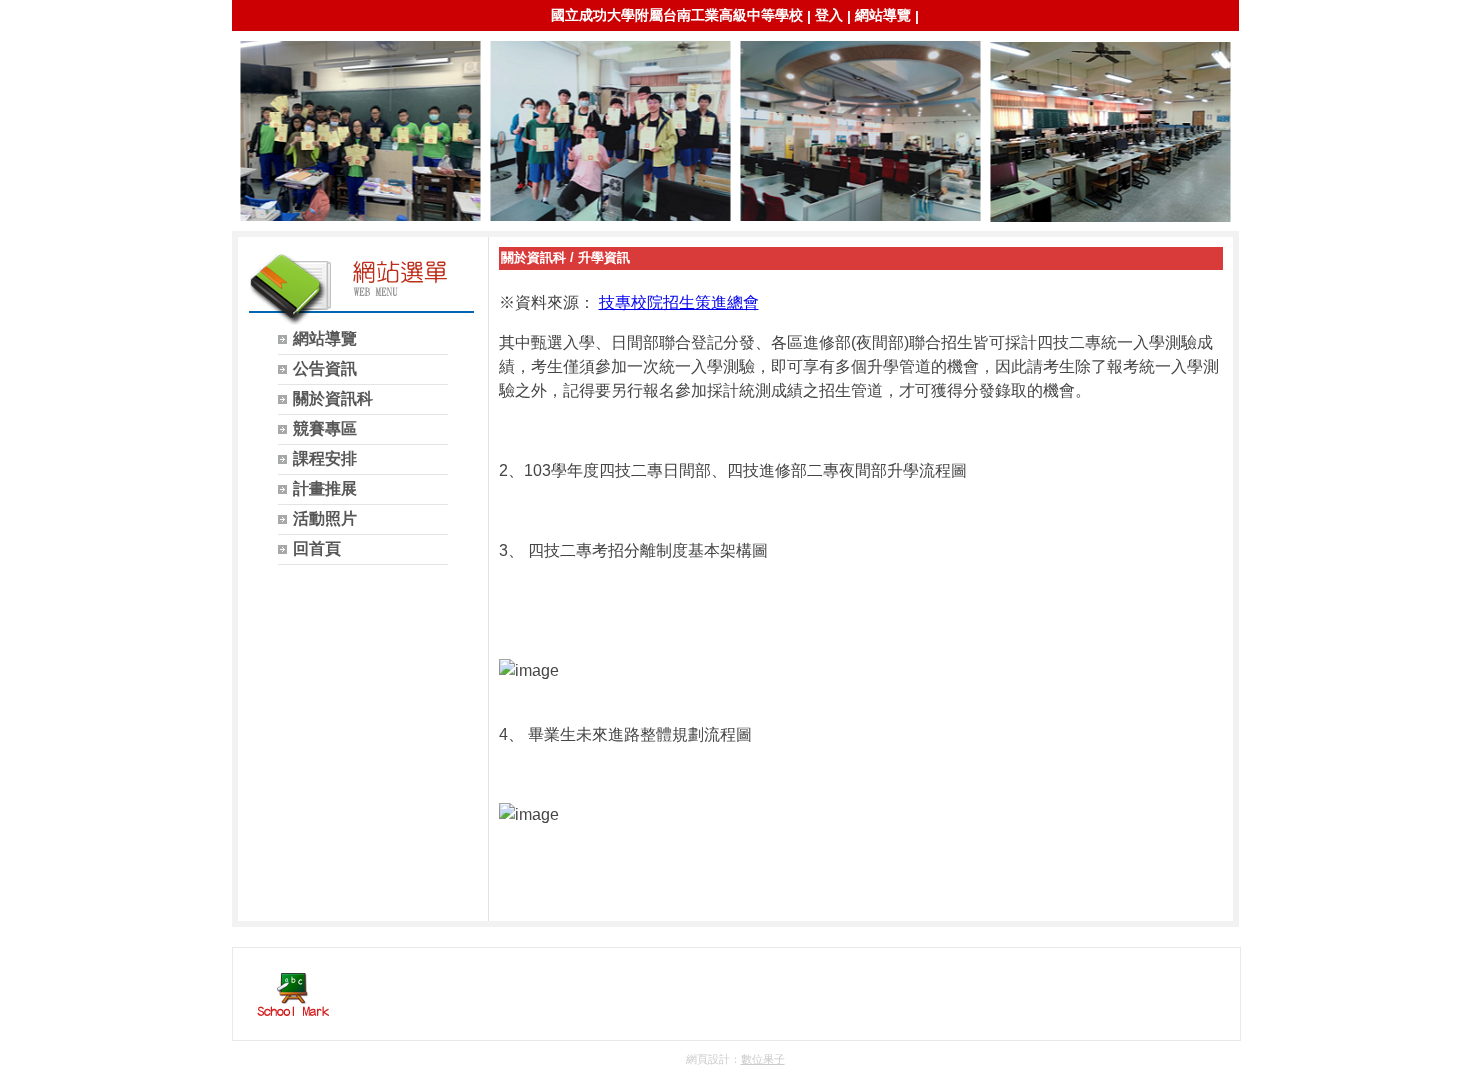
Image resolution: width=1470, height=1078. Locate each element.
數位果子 (763, 1059)
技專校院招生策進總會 (679, 302)
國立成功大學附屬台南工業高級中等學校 (677, 15)
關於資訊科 (533, 257)
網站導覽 (883, 15)
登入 (829, 15)
